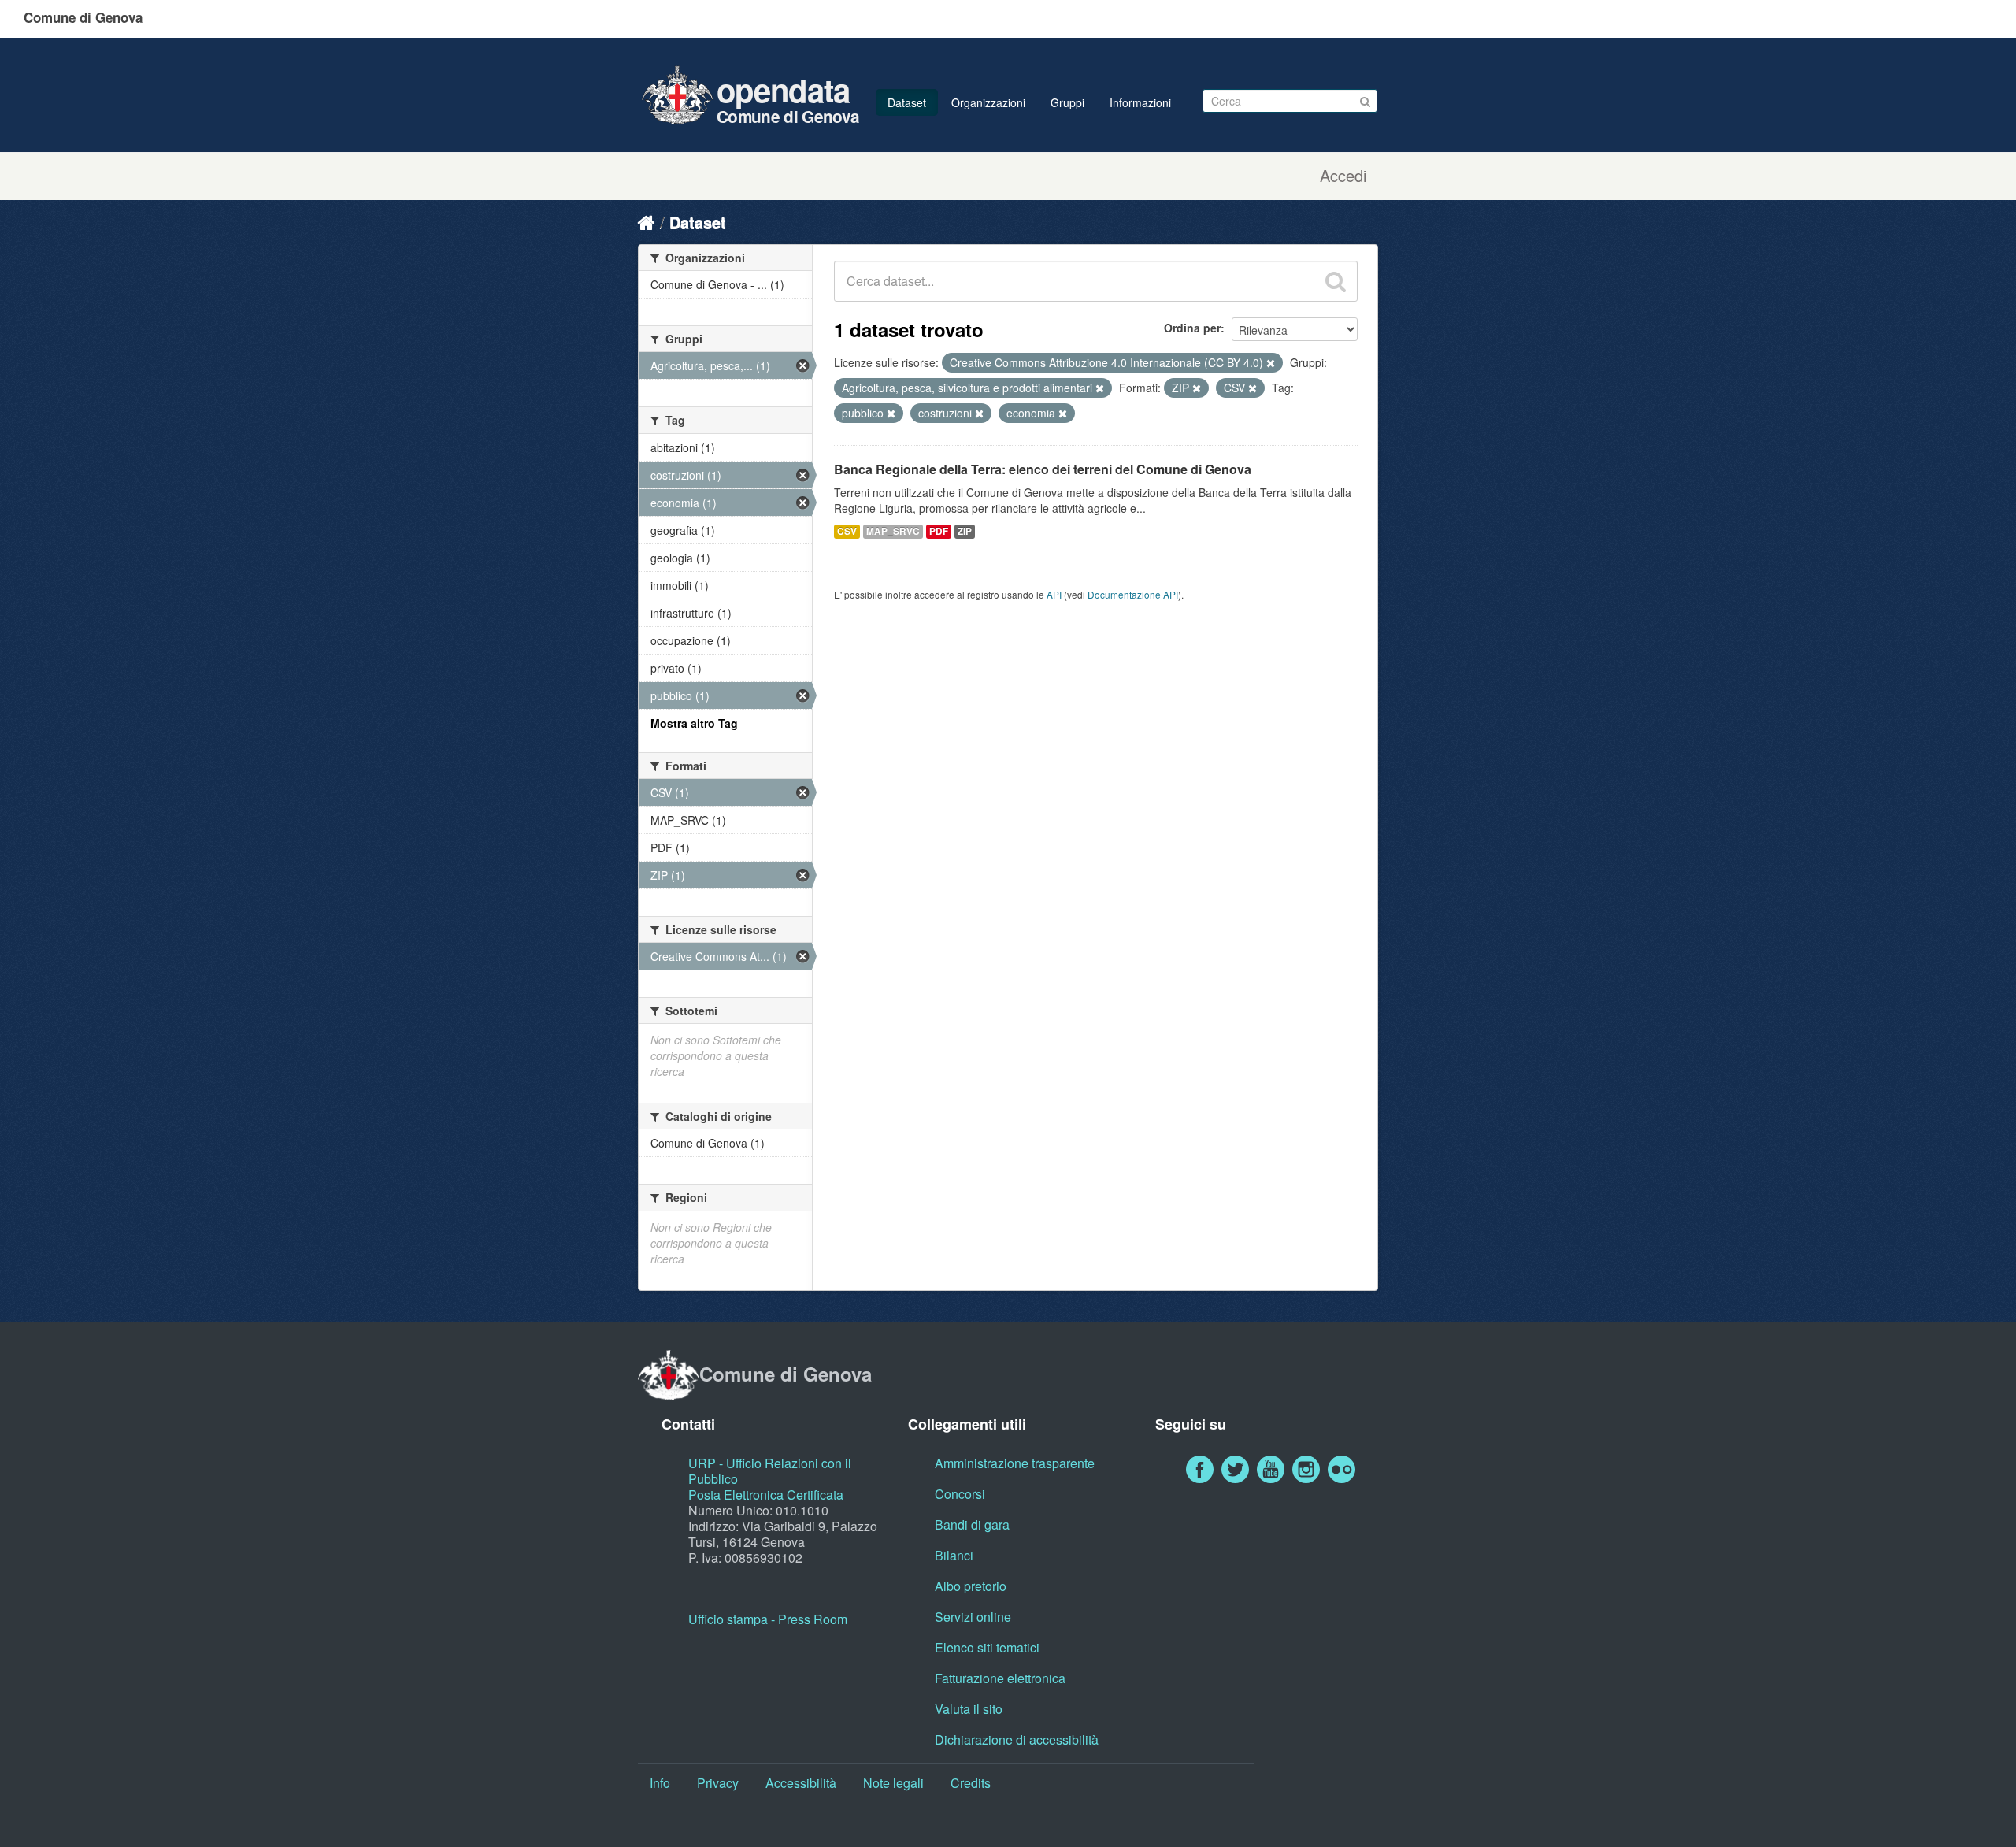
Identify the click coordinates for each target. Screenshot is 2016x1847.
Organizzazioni (988, 102)
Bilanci (954, 1555)
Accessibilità (801, 1783)
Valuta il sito (969, 1709)
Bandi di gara (972, 1524)
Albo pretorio (971, 1586)
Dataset (907, 102)
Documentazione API (1133, 594)
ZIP (965, 531)
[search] (1336, 281)
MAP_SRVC (893, 531)
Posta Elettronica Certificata (766, 1495)
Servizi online (973, 1617)
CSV (847, 531)
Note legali (893, 1783)
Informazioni (1140, 102)
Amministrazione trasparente (1015, 1463)
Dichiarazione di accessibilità (1017, 1739)
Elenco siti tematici (987, 1647)
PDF (939, 531)
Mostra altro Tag (694, 723)
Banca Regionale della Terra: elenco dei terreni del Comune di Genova (1043, 469)
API (1054, 594)
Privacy (718, 1783)
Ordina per (1192, 328)
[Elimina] (1271, 363)
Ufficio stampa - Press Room (768, 1619)
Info (660, 1783)
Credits (971, 1783)
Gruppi (1067, 102)
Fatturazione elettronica (1000, 1678)
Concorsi (960, 1494)
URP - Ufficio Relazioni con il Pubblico (770, 1471)
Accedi (1343, 176)
